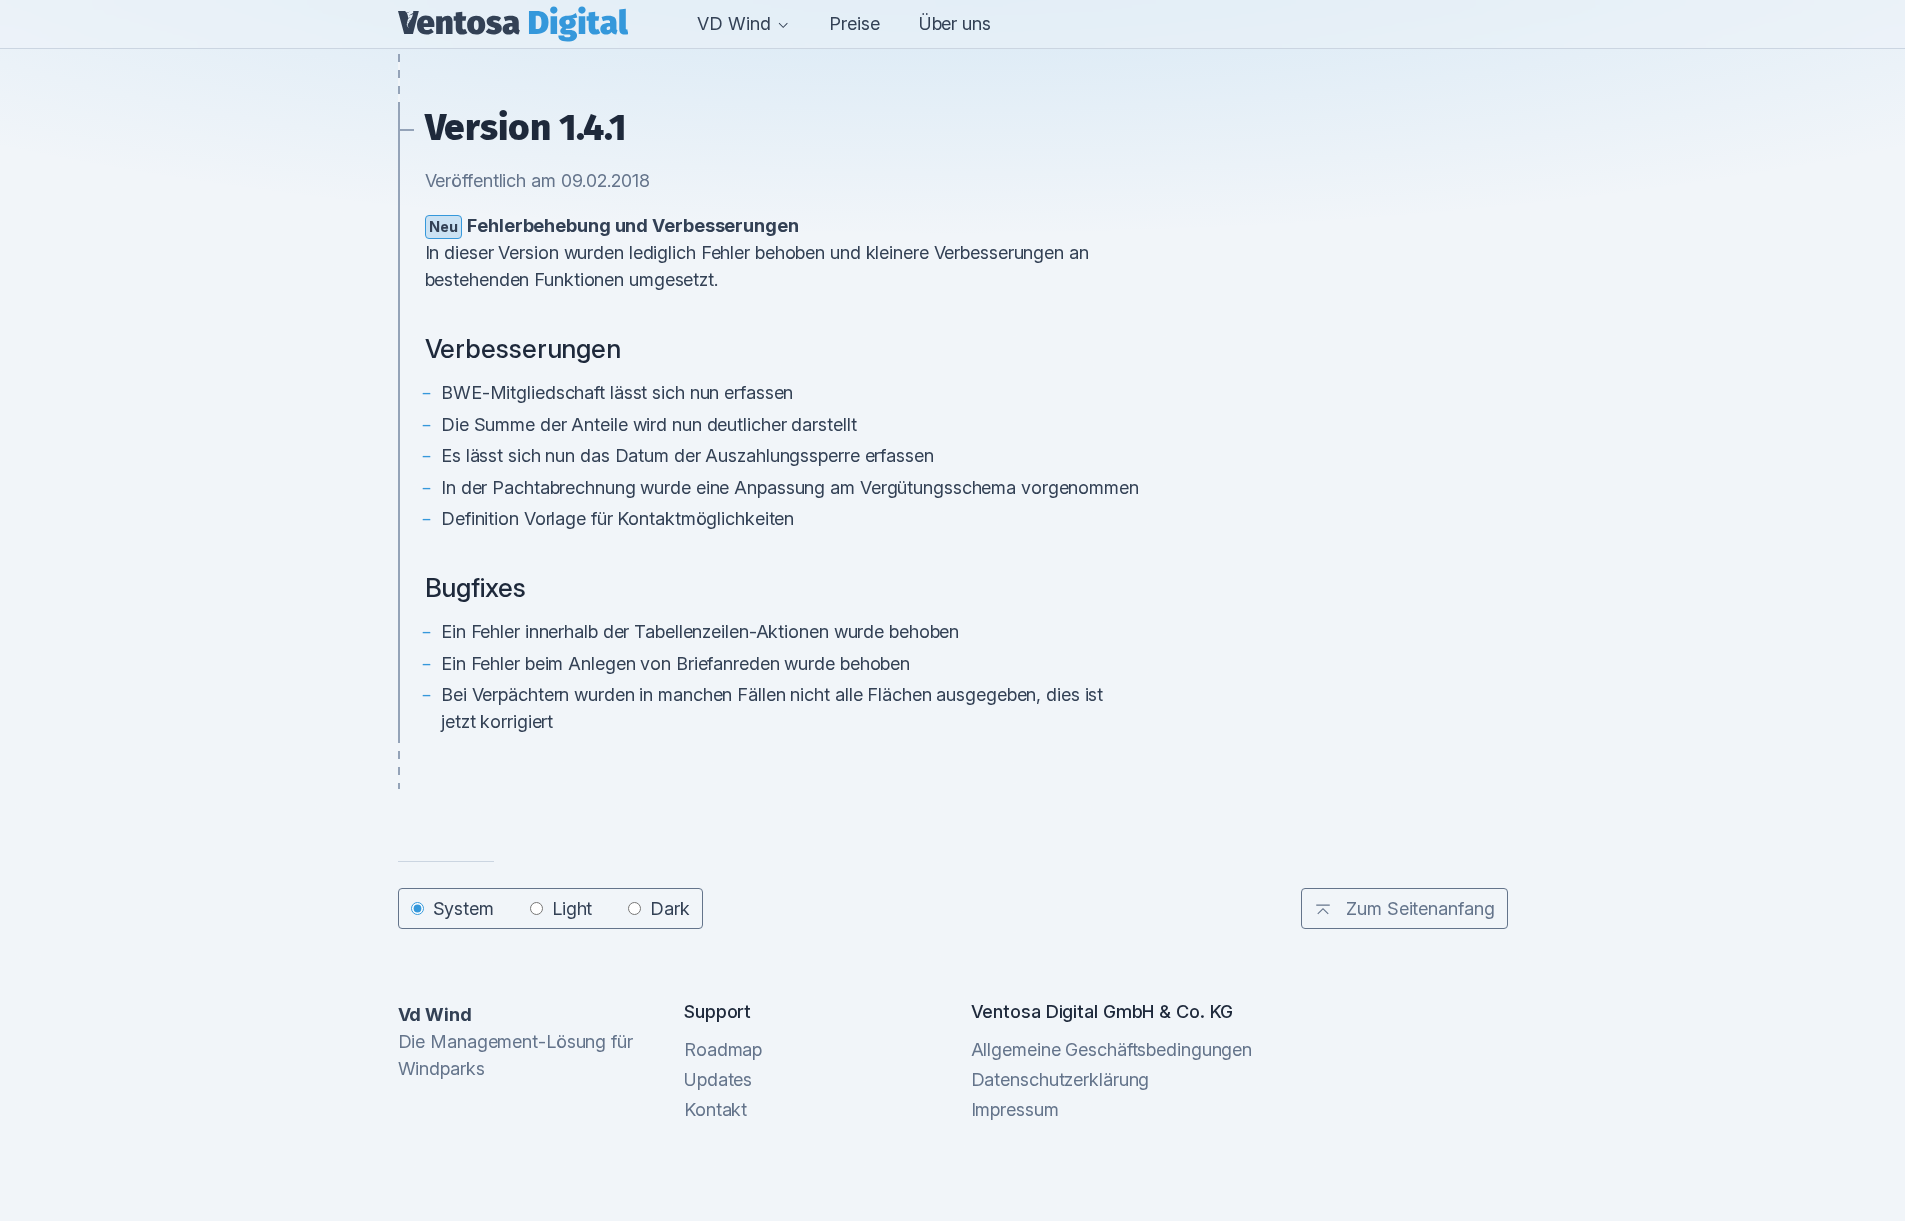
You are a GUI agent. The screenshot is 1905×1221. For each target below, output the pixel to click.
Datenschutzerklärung (1060, 1079)
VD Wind (736, 23)
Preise (854, 23)
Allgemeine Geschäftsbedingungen (1112, 1049)
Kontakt (715, 1109)
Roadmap (723, 1049)
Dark (670, 908)
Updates (718, 1079)
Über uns (955, 23)
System (463, 908)
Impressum (1015, 1109)
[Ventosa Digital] (513, 24)
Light (572, 908)
